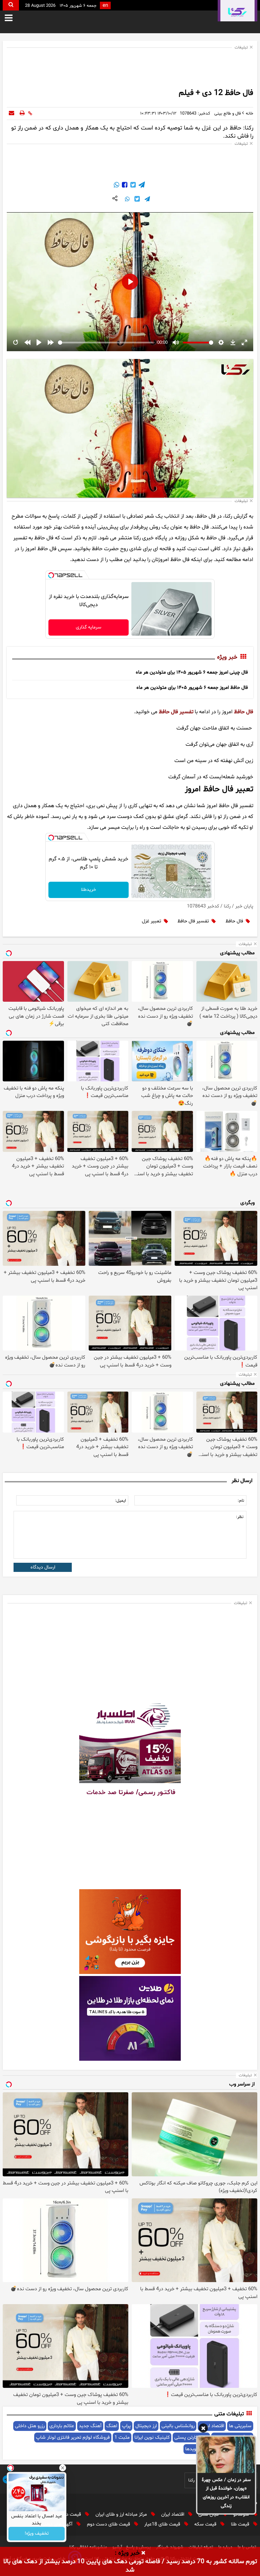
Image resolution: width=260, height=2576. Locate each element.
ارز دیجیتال (146, 2426)
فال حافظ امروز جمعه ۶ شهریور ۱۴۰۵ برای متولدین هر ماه (192, 688)
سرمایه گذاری (89, 627)
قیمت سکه (206, 2524)
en (105, 6)
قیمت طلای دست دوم (109, 2524)
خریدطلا (89, 890)
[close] (143, 2553)
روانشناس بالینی (178, 2426)
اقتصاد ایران (173, 2514)
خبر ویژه (227, 658)
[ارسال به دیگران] (12, 114)
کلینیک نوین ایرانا (152, 2438)
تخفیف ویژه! (37, 2534)
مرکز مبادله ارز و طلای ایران (122, 2514)
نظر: (240, 1517)
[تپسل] (51, 575)
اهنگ (112, 2426)
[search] (11, 5)
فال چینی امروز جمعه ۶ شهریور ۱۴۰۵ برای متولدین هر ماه (192, 672)
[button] (203, 2429)
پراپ (126, 2426)
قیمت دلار (72, 2514)
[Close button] (63, 2468)
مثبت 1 (122, 2438)
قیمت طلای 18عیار (163, 2524)
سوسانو (242, 2514)
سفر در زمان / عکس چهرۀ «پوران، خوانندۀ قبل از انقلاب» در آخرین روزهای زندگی (226, 2493)
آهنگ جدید (90, 2426)
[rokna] (237, 11)
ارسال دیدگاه (43, 1567)
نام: (241, 1501)
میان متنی (209, 2514)
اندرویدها (194, 2449)
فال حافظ (244, 712)
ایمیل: (121, 1501)
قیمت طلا (241, 2524)
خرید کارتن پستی (191, 2438)
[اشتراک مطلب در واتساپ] (116, 186)
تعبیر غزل (151, 921)
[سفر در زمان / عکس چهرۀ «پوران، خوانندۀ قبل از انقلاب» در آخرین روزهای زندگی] (226, 2455)
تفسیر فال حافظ (176, 712)
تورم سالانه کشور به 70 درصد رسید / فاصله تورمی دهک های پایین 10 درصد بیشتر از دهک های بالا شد (130, 2566)
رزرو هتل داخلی (30, 2426)
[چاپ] (22, 114)
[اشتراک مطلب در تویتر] (132, 186)
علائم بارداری (62, 2426)
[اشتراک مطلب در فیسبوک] (124, 186)
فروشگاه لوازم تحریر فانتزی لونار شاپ (73, 2438)
